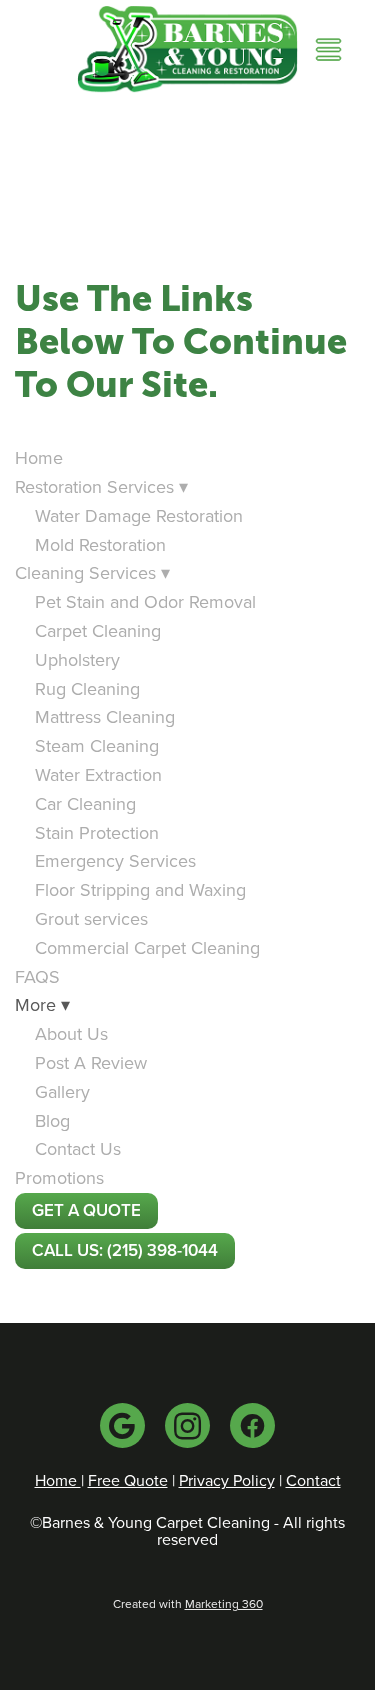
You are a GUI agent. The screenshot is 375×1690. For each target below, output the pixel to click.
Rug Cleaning (87, 688)
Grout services (91, 918)
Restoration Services (101, 486)
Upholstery (77, 659)
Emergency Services (115, 860)
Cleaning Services (92, 572)
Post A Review (91, 1062)
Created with (188, 1603)
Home (39, 457)
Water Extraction (98, 774)
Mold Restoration (100, 544)
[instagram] (187, 1425)
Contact (313, 1480)
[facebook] (252, 1425)
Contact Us (78, 1148)
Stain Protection (97, 832)
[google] (122, 1425)
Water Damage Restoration (139, 515)
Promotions (59, 1177)
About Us (71, 1033)
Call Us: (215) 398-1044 (125, 1250)
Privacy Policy (227, 1480)
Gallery (62, 1091)
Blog (52, 1120)
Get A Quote (86, 1210)
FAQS (37, 976)
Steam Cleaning (97, 745)
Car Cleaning (85, 803)
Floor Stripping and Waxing (140, 889)
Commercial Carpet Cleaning (147, 947)
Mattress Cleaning (105, 716)
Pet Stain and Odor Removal (145, 601)
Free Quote (128, 1480)
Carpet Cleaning (98, 630)
